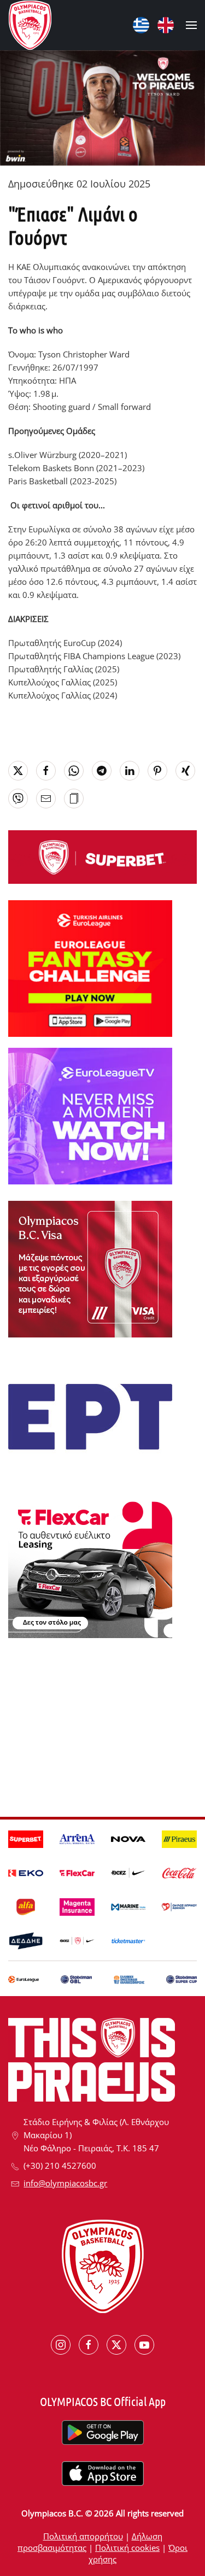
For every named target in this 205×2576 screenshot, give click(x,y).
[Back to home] (30, 25)
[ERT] (90, 1416)
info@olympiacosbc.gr (65, 2183)
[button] (191, 25)
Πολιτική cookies (127, 2548)
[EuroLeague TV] (90, 1115)
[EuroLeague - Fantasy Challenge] (90, 967)
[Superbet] (102, 856)
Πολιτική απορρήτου (83, 2536)
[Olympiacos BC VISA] (90, 1268)
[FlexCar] (90, 1569)
